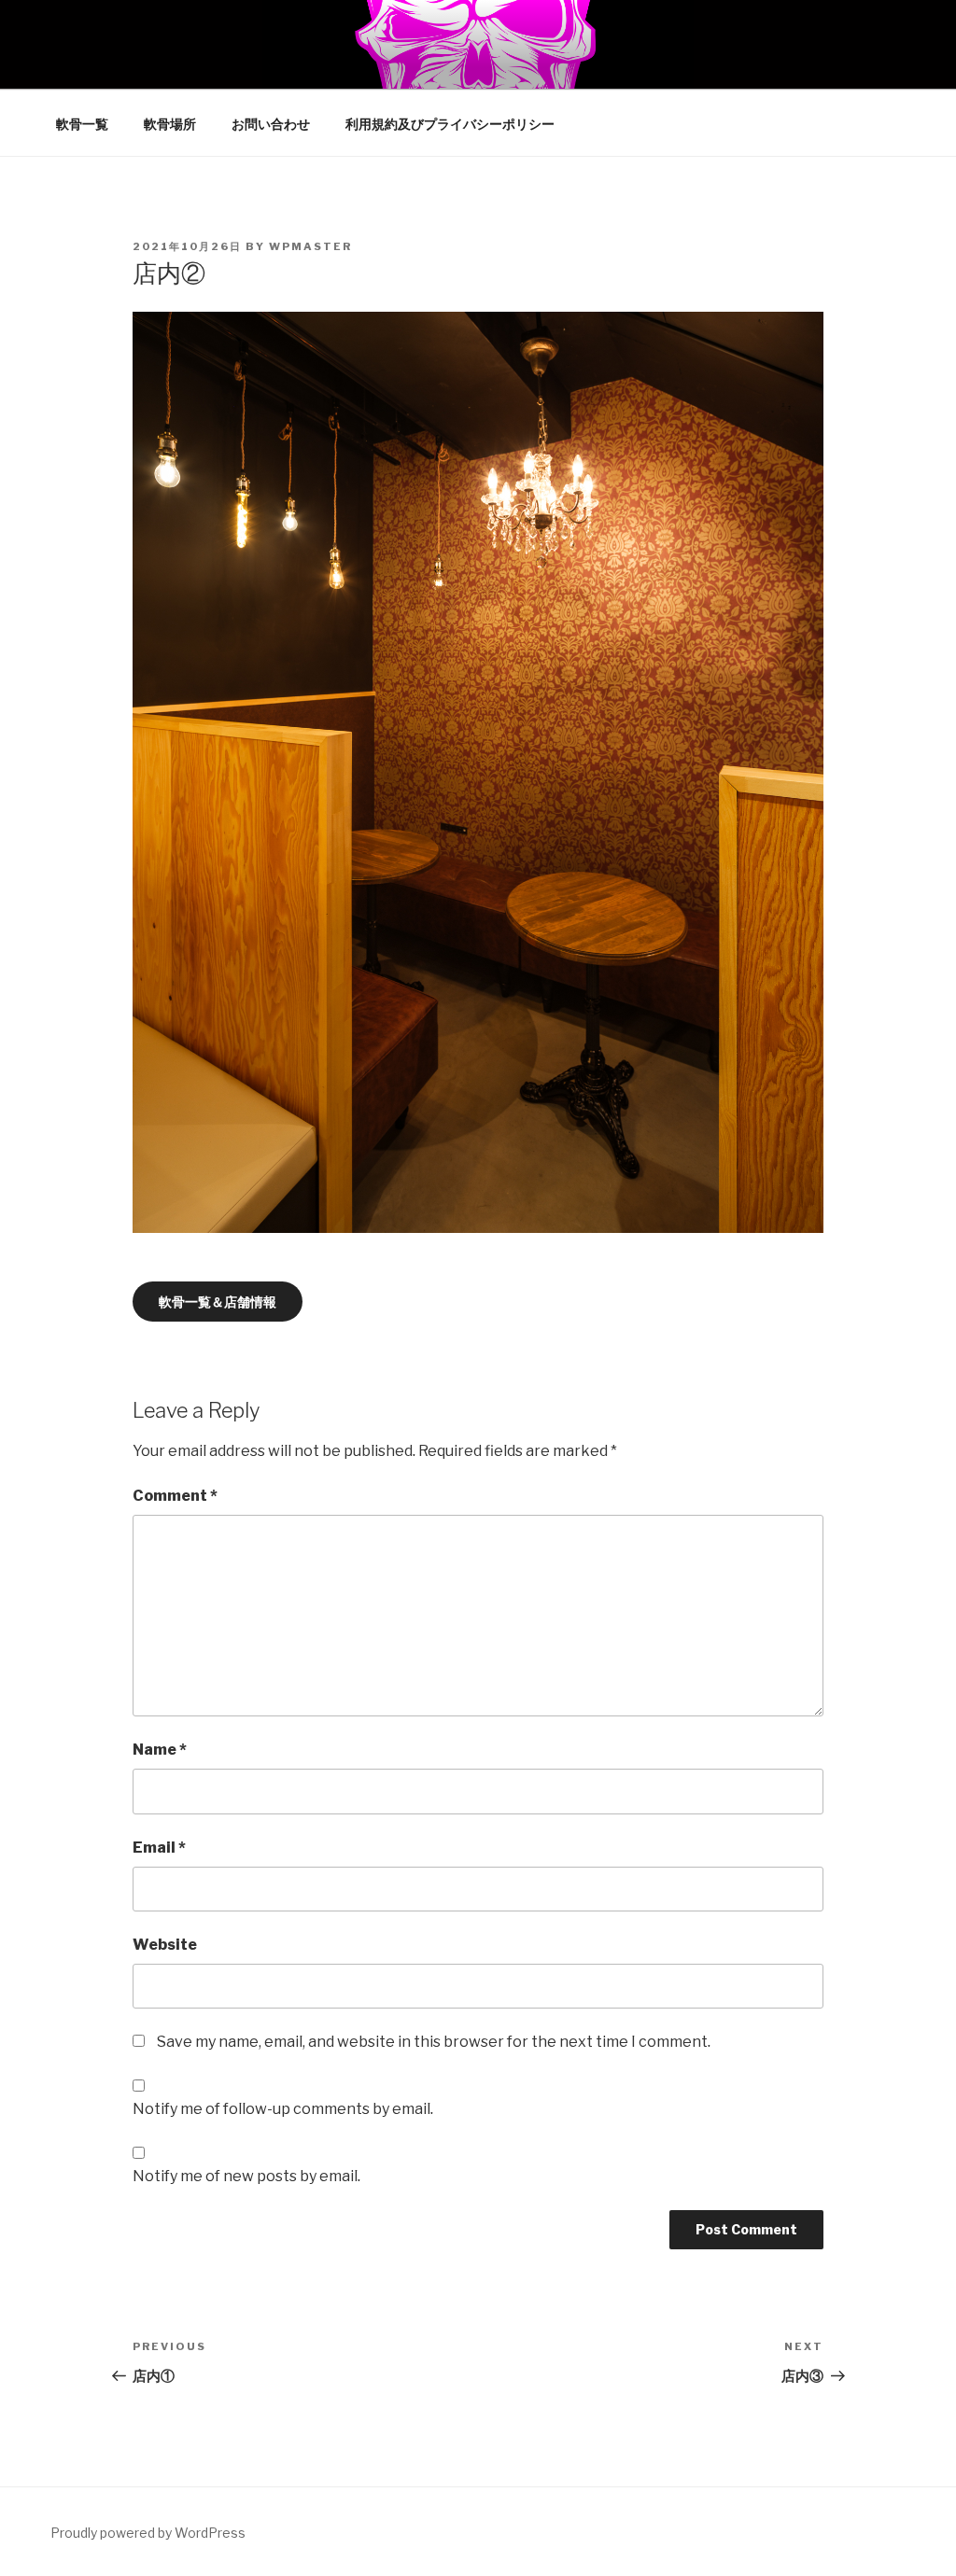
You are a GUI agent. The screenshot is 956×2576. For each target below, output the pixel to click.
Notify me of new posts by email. (246, 2176)
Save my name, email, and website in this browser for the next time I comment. (434, 2042)
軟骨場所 (170, 124)
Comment (175, 1496)
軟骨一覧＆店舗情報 (218, 1302)
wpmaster (310, 246)
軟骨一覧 (82, 124)
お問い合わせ (271, 124)
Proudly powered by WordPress (148, 2533)
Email (159, 1848)
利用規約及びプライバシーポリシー (450, 124)
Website (165, 1945)
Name (160, 1750)
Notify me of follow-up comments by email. (283, 2109)
